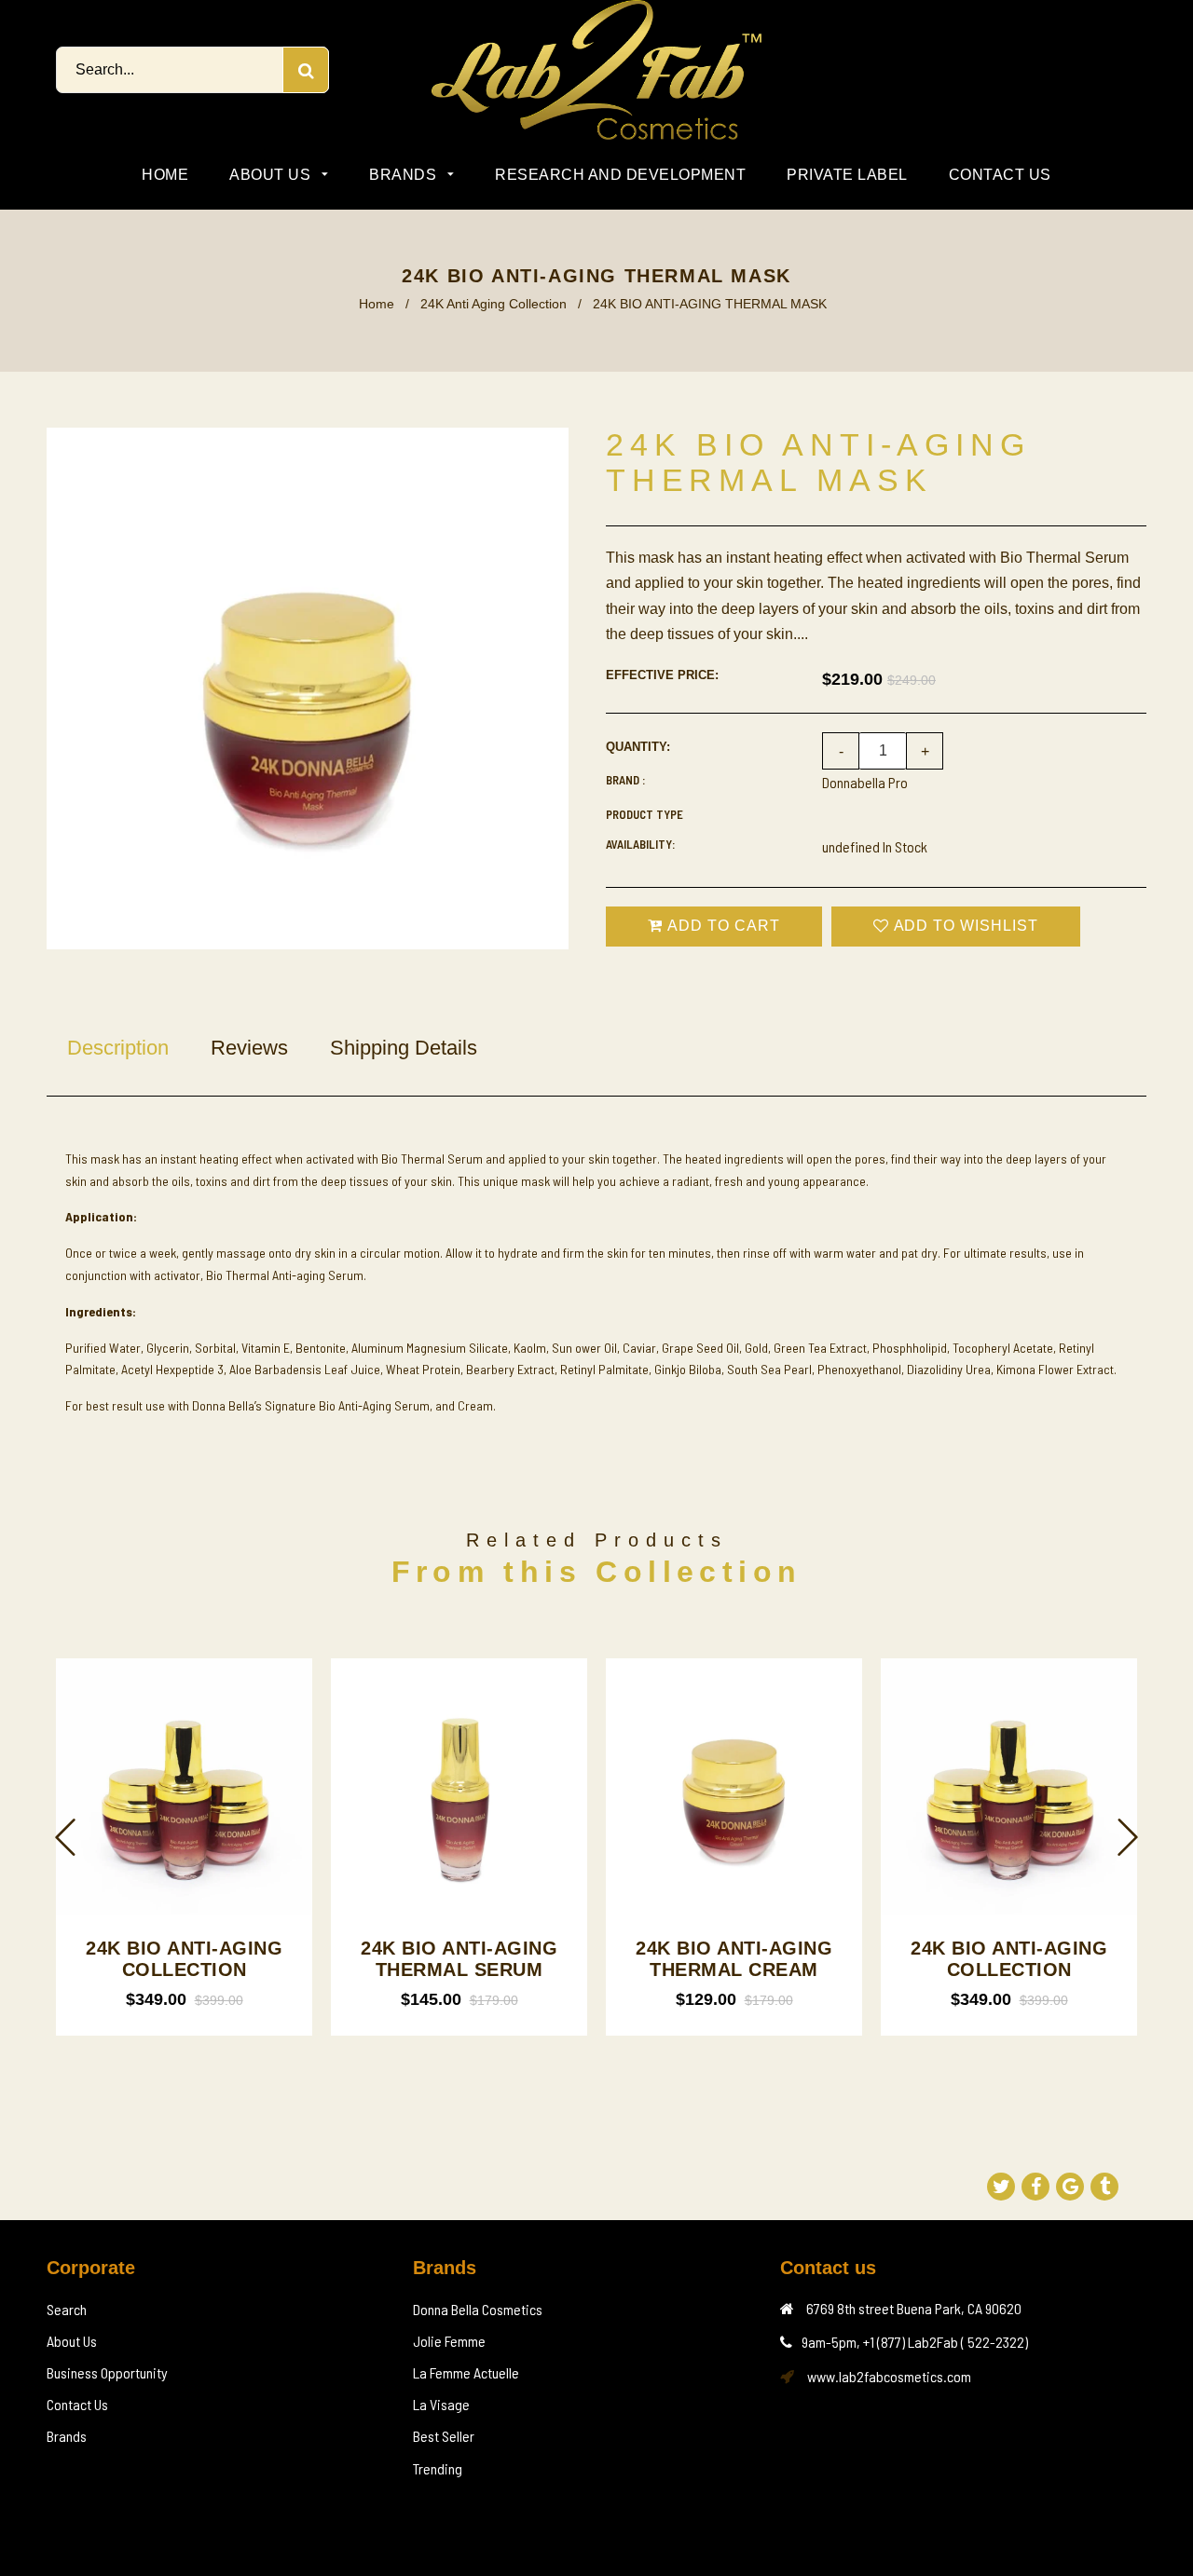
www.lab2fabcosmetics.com (889, 2376)
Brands (405, 175)
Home (165, 175)
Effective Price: (662, 675)
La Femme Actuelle (466, 2372)
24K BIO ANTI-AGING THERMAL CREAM (734, 1959)
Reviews (249, 1048)
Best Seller (444, 2436)
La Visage (441, 2404)
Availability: (641, 844)
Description (118, 1048)
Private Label (847, 175)
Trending (438, 2468)
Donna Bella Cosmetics (478, 2309)
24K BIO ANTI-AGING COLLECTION (184, 1959)
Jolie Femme (449, 2341)
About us (272, 175)
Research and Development (620, 175)
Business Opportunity (107, 2372)
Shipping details (404, 1048)
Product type (644, 814)
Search (67, 2309)
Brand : (626, 780)
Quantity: (638, 747)
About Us (72, 2341)
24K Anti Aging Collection (494, 304)
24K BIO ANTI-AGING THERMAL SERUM (459, 1959)
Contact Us (1000, 175)
